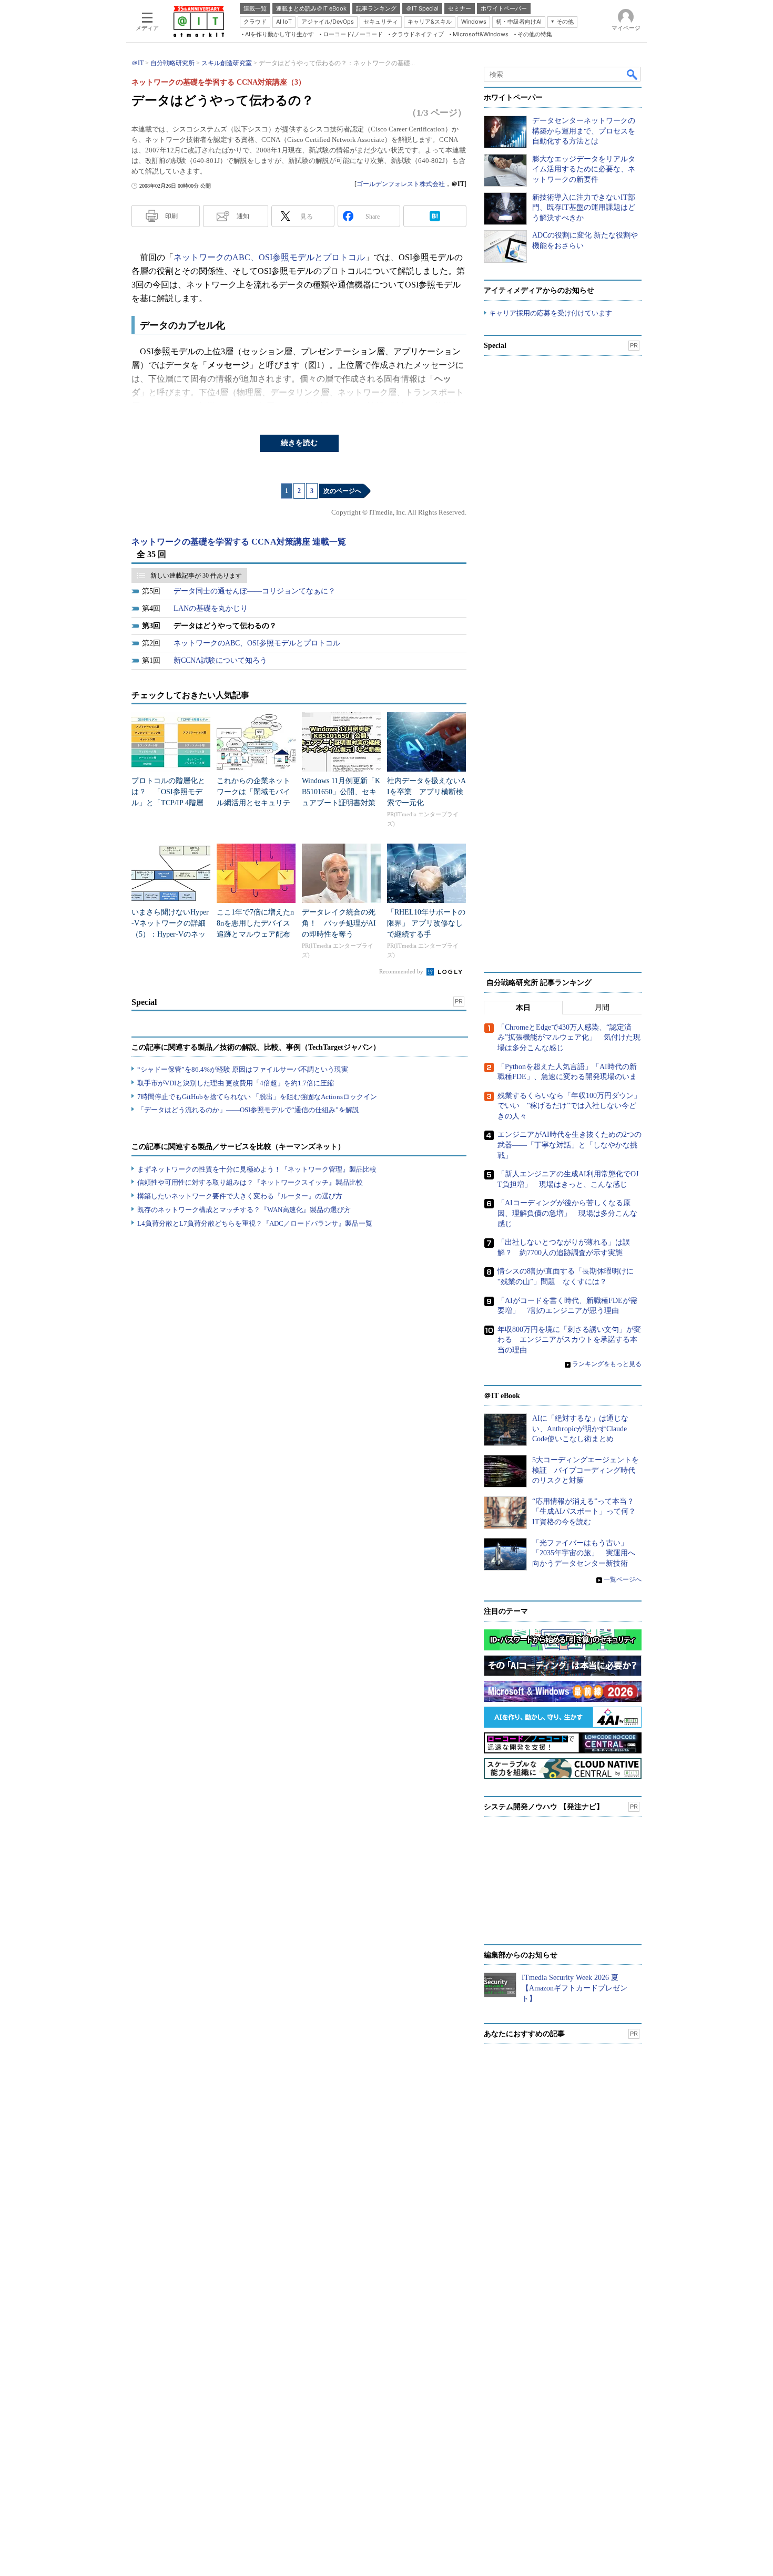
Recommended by (402, 971)
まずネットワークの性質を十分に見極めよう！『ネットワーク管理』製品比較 (257, 1169)
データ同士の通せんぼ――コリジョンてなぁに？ (255, 591)
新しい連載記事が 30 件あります (196, 576)
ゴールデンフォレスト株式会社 (401, 184)
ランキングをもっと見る (607, 1364)
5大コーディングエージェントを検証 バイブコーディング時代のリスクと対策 (586, 1470)
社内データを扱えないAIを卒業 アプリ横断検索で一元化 (426, 792)
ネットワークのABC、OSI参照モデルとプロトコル (269, 257)
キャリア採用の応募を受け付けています (551, 313)
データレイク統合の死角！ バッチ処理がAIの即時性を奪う (339, 923)
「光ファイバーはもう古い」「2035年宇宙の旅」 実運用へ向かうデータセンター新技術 (584, 1553)
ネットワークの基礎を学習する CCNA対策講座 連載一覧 (239, 542)
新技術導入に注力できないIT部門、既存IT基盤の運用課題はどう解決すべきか (584, 208)
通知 (243, 216)
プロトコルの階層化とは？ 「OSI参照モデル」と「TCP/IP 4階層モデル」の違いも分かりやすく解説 (168, 803)
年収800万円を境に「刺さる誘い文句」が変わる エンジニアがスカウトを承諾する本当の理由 (569, 1340)
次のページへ (342, 491)
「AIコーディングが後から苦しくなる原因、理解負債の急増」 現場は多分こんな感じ (567, 1213)
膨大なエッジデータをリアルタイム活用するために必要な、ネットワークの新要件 (584, 169)
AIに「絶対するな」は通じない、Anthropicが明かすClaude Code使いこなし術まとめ (580, 1429)
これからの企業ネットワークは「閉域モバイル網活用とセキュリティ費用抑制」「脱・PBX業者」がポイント (254, 803)
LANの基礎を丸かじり (211, 608)
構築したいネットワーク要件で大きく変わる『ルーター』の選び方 (240, 1196)
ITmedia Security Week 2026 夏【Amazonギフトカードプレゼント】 (574, 1988)
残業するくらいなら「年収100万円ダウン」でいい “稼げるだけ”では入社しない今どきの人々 (569, 1106)
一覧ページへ (623, 1579)
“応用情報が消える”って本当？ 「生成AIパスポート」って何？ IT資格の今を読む (588, 1512)
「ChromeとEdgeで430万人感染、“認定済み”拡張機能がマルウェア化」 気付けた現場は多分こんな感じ (569, 1038)
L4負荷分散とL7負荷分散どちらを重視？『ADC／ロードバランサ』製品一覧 (255, 1223)
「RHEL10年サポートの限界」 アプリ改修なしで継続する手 (426, 923)
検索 (633, 74)
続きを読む (299, 443)
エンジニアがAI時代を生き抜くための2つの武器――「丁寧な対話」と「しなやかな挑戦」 (569, 1145)
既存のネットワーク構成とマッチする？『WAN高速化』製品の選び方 (244, 1210)
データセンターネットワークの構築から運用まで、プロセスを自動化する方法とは (584, 131)
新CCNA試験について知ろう (220, 660)
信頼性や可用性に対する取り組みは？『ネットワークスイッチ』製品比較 (250, 1182)
